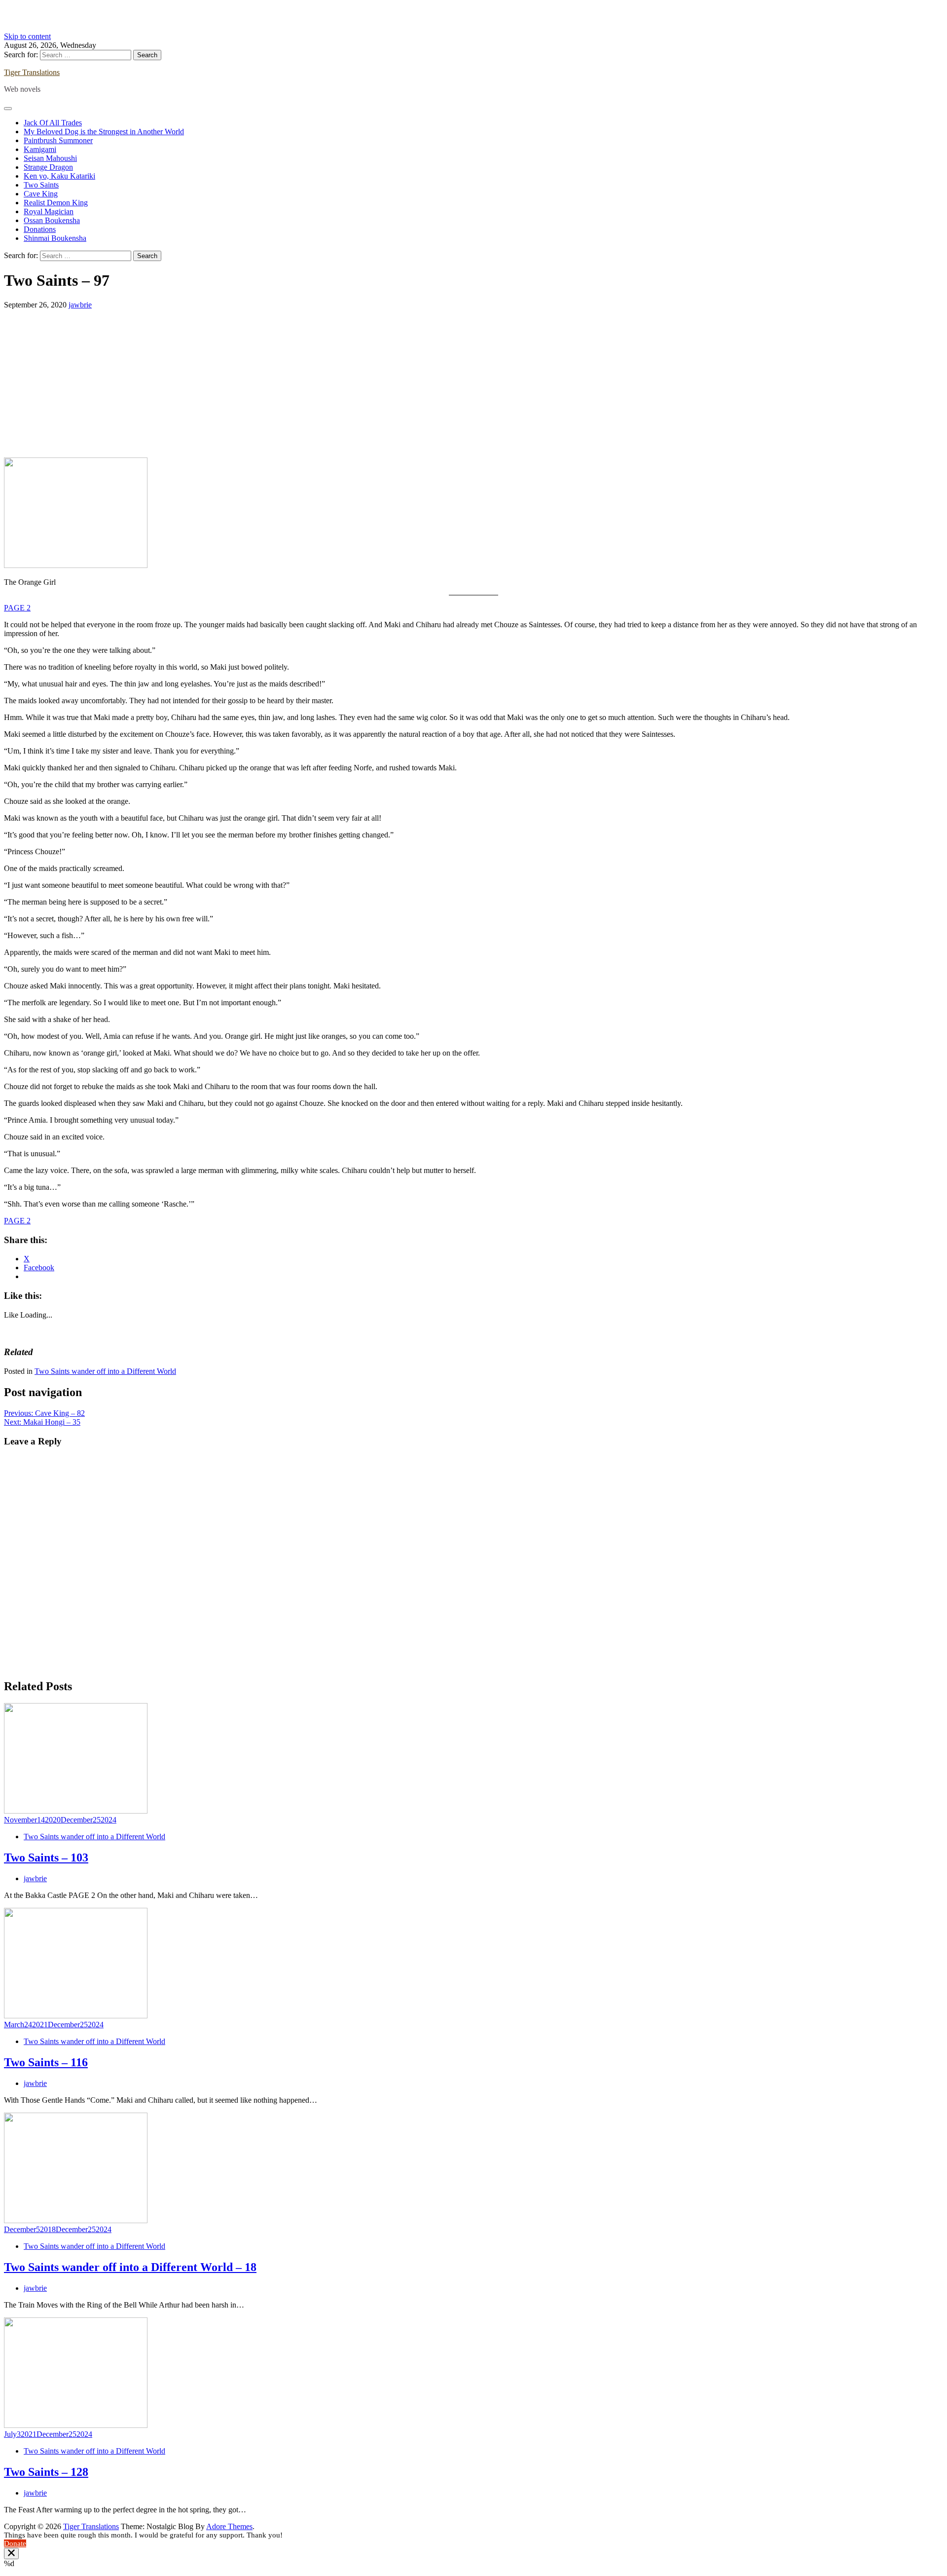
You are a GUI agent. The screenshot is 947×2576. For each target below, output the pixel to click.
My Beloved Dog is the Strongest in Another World (104, 132)
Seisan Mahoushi (50, 158)
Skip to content (27, 36)
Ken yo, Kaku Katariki (59, 176)
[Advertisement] (473, 383)
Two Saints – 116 (46, 2062)
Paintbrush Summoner (58, 140)
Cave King (41, 194)
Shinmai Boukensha (55, 238)
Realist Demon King (56, 203)
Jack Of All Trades (53, 123)
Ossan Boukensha (52, 220)
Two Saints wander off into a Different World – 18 (130, 2267)
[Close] (11, 2554)
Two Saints (41, 185)
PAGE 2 (17, 608)
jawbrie (80, 305)
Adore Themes (229, 2526)
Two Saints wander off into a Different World (105, 1371)
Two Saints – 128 (46, 2472)
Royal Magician (49, 211)
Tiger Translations (32, 72)
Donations (40, 229)
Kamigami (40, 149)
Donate (15, 2543)
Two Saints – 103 (46, 1857)
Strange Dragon (48, 167)
